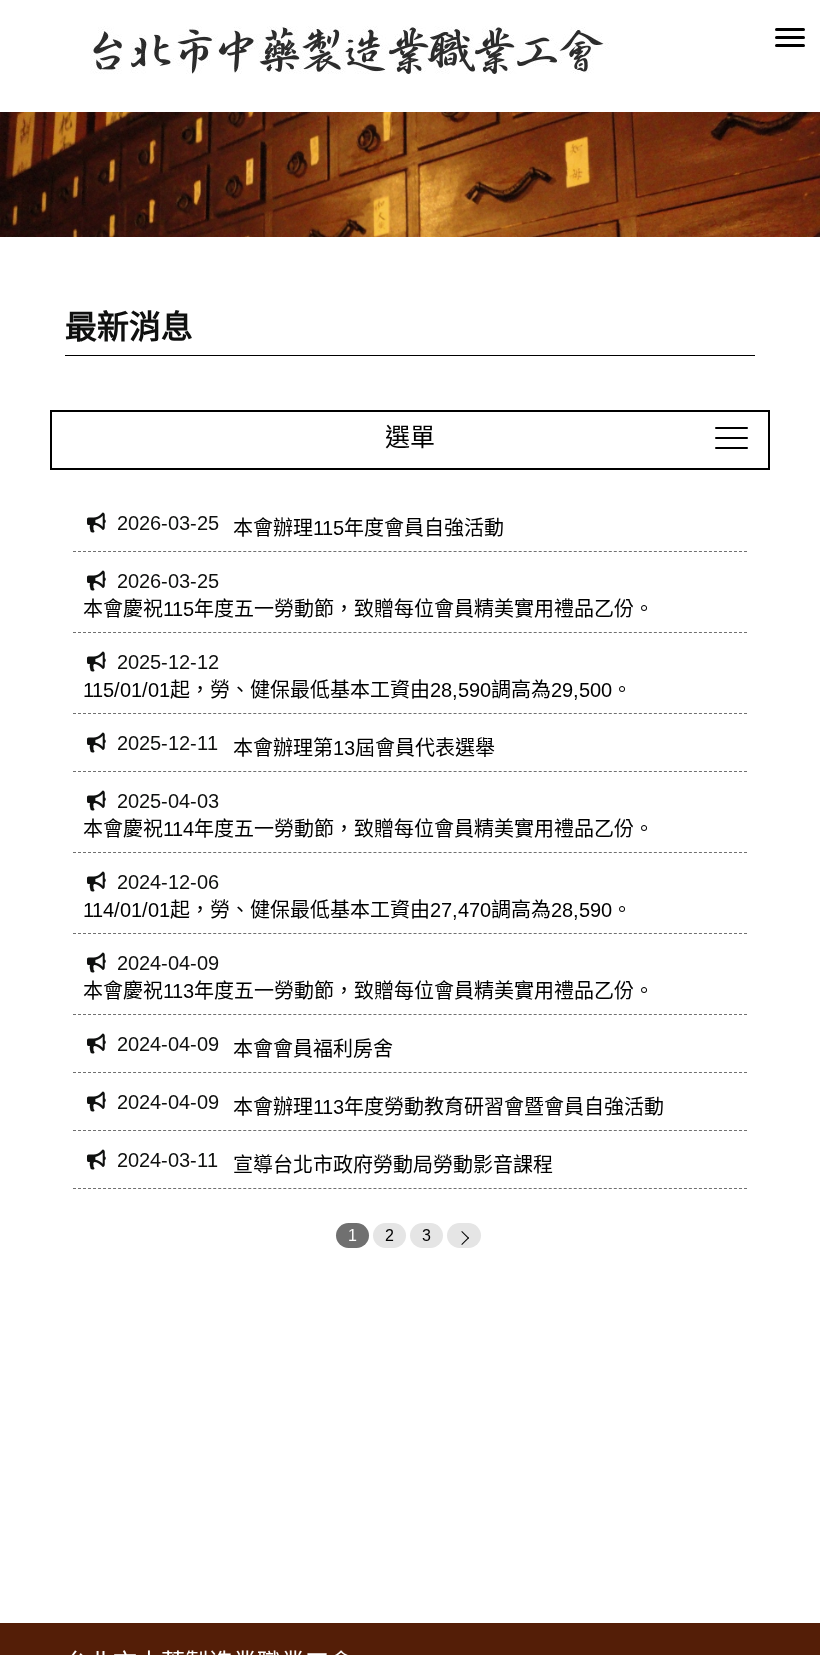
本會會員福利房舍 (313, 1049)
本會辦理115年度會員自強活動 (368, 528)
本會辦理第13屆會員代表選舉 (364, 748)
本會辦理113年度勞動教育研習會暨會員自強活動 (448, 1107)
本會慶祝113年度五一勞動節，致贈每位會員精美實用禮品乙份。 (368, 991)
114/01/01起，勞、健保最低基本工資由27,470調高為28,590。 (357, 910)
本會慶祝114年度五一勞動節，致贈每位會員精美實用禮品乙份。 (368, 829)
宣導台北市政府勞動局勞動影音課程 (393, 1165)
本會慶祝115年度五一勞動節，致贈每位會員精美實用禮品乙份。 (368, 609)
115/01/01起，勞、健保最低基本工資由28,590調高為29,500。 (357, 690)
